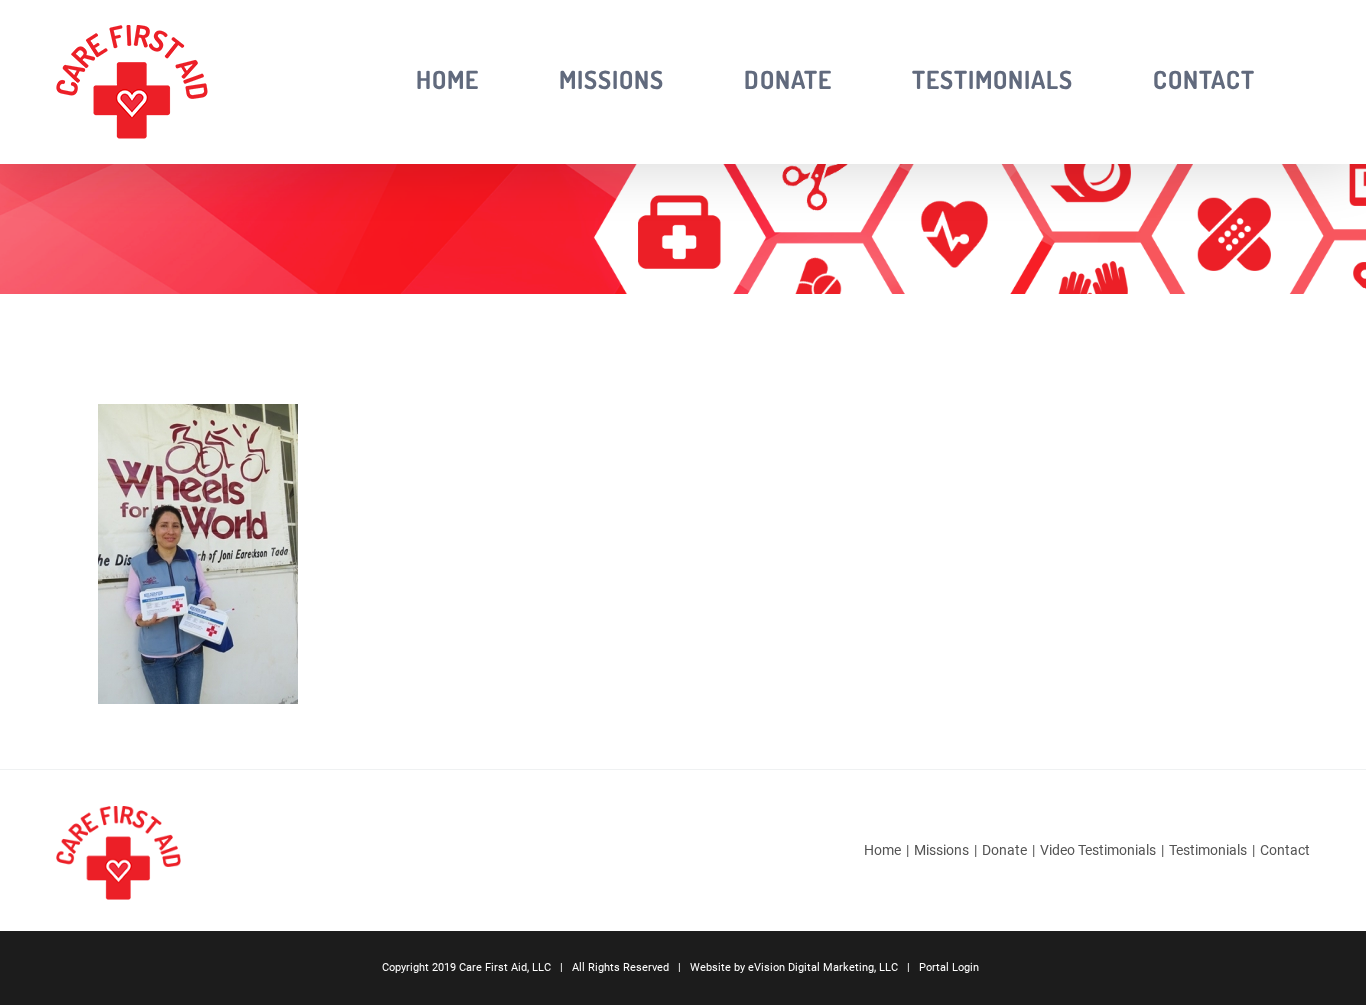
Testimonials (1208, 850)
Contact (1285, 850)
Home (882, 850)
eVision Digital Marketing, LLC (823, 967)
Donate (1004, 850)
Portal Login (949, 967)
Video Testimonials (1098, 850)
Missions (941, 850)
